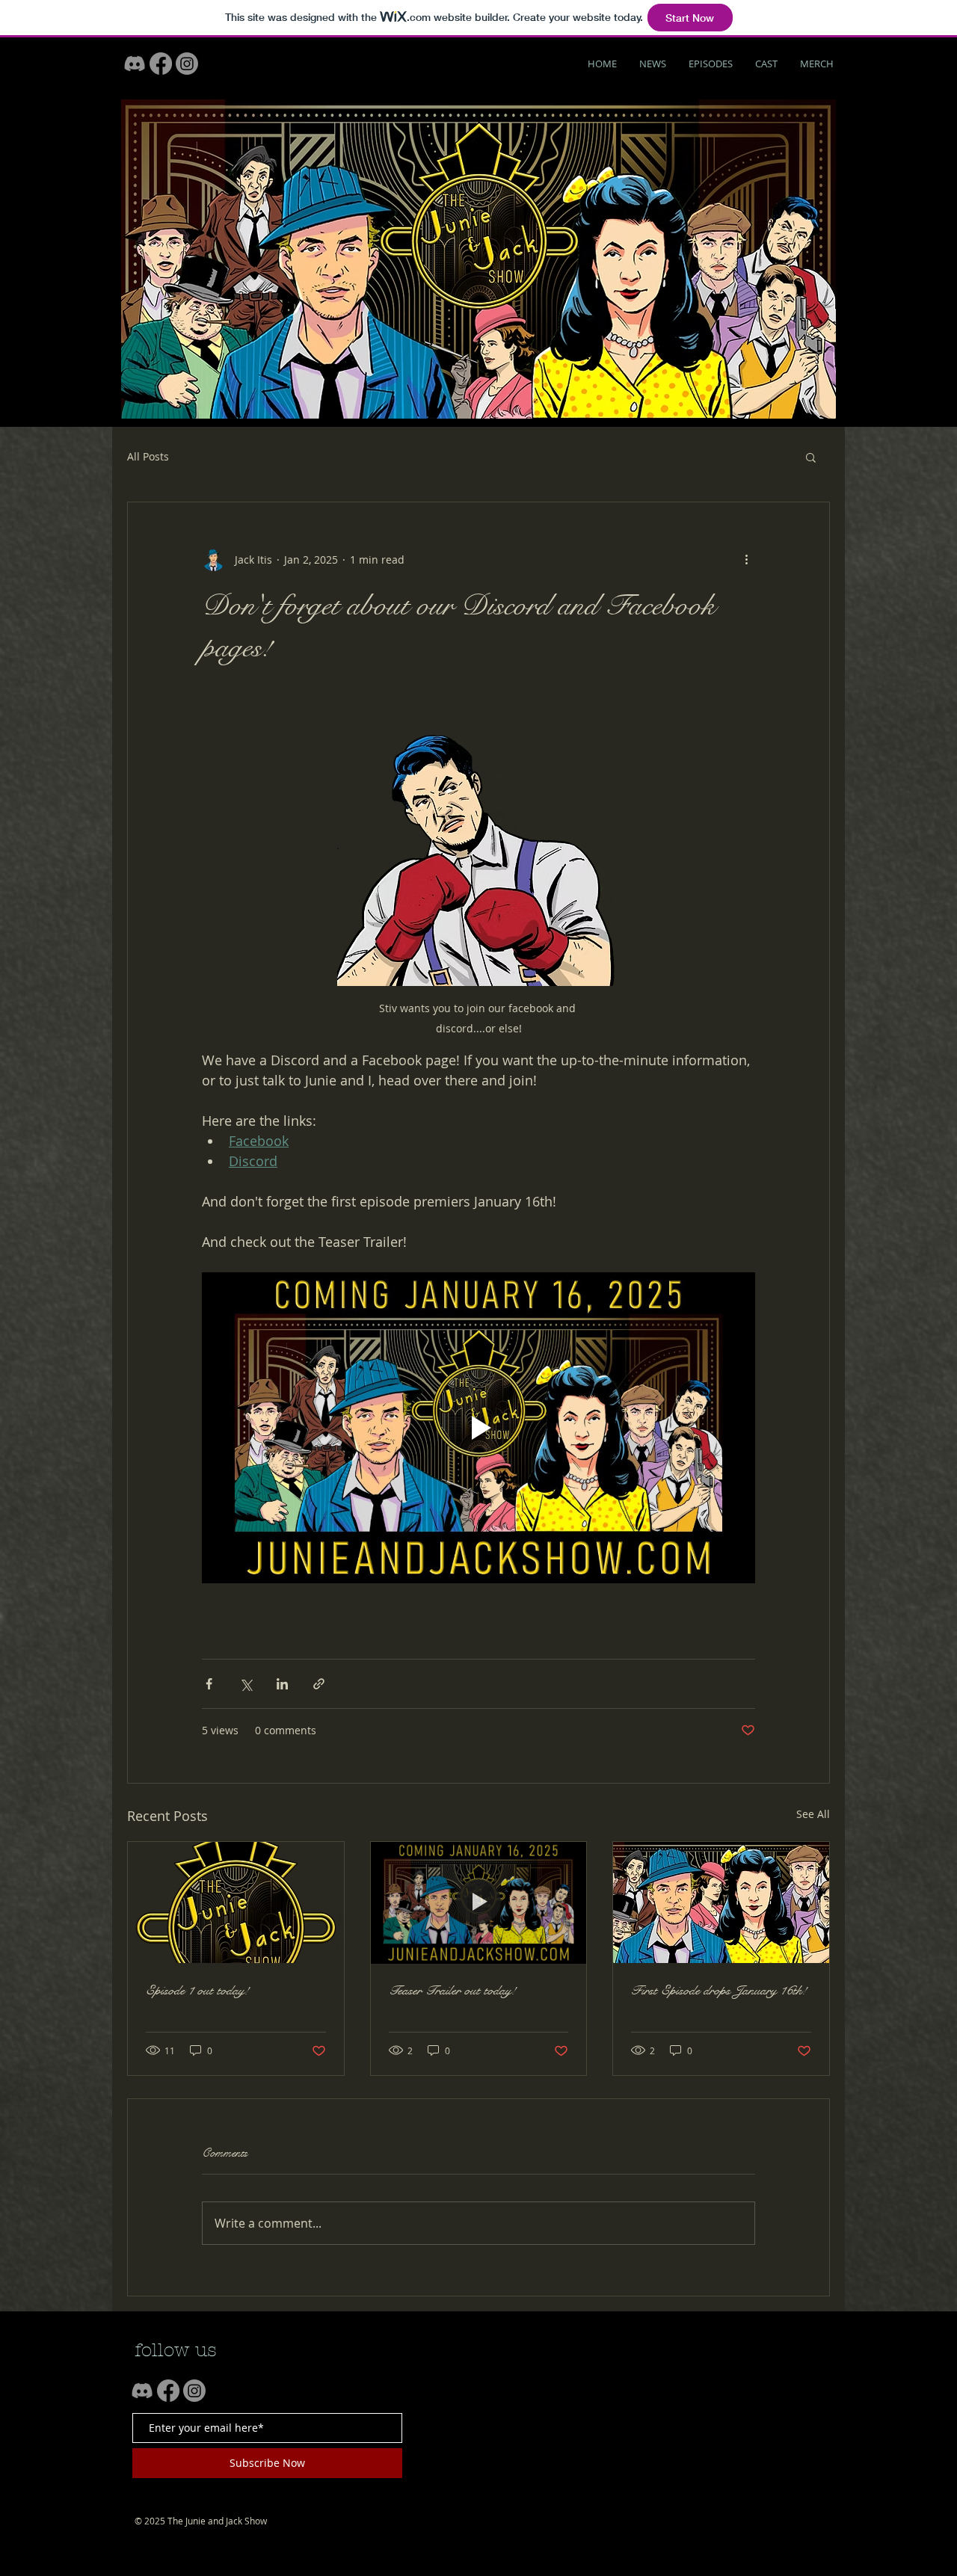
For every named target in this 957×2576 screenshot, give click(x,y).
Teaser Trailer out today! (452, 1990)
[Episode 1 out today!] (236, 1902)
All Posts (148, 456)
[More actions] (746, 559)
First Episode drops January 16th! (719, 1990)
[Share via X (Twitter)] (246, 1684)
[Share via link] (319, 1684)
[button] (811, 457)
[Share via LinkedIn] (282, 1684)
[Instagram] (187, 64)
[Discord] (135, 64)
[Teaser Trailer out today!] (479, 1902)
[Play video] (478, 1428)
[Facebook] (161, 64)
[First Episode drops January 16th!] (721, 1902)
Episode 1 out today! (197, 1990)
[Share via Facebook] (209, 1684)
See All (813, 1814)
